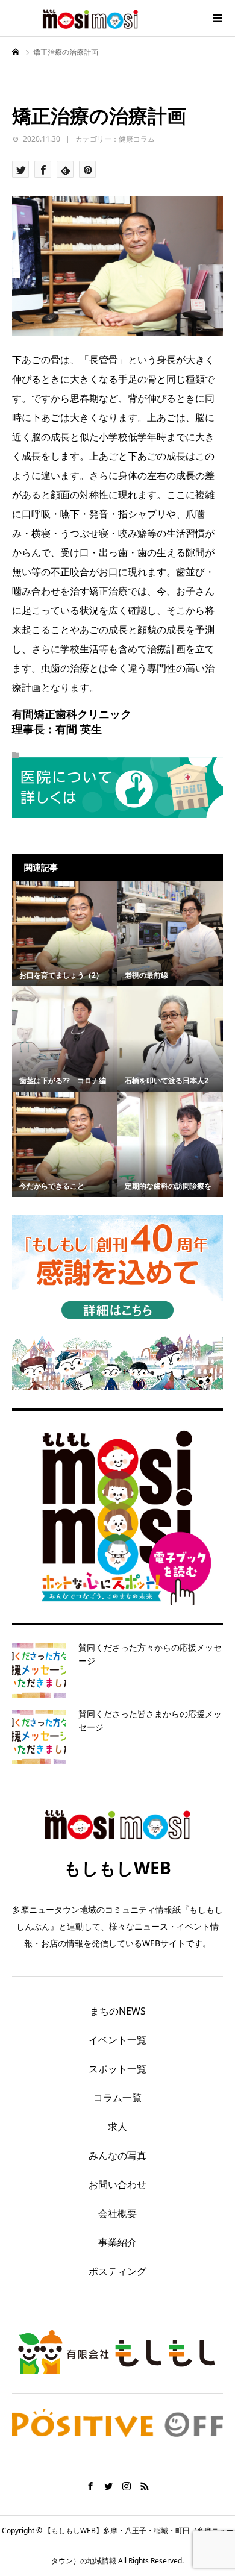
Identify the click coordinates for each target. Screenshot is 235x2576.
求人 (117, 2127)
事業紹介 (117, 2242)
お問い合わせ (117, 2184)
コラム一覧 (117, 2098)
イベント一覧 (117, 2040)
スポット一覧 (117, 2069)
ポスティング (117, 2271)
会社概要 (117, 2213)
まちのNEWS (118, 2011)
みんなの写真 (117, 2156)
